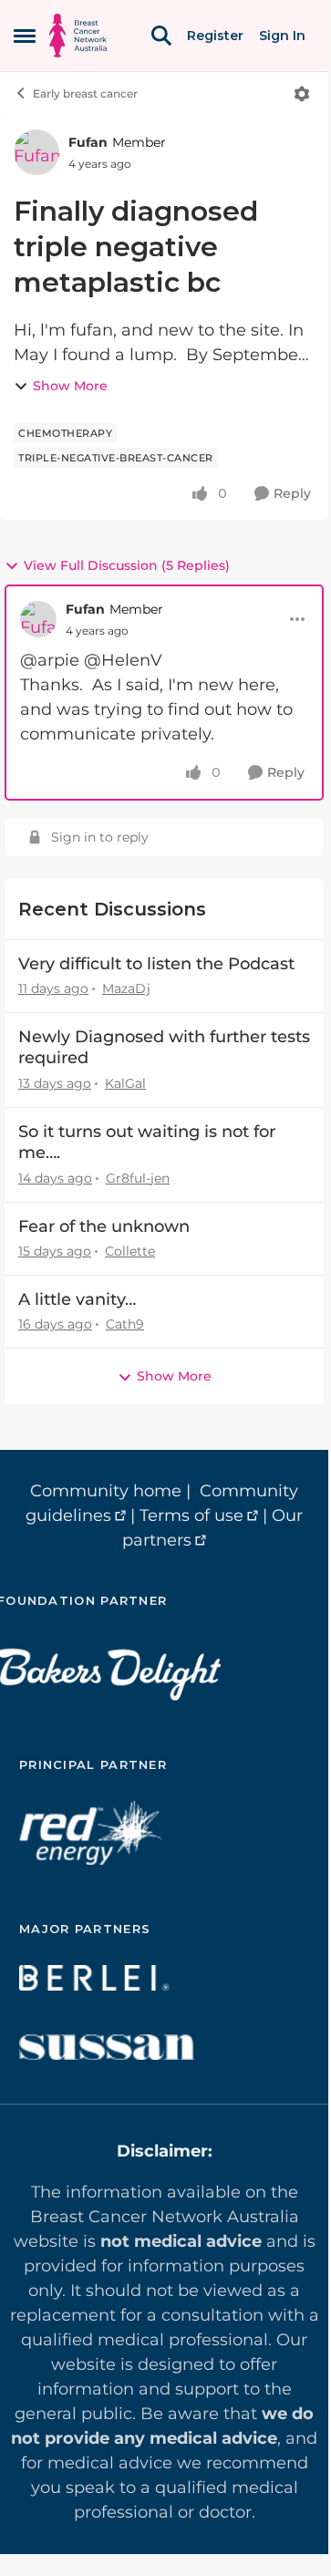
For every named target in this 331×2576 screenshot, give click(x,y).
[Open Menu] (302, 94)
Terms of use (191, 1516)
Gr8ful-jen (138, 1178)
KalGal (125, 1083)
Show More (70, 386)
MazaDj (126, 988)
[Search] (161, 36)
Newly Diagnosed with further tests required (164, 1047)
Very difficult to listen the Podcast (156, 964)
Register (215, 36)
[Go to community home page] (78, 36)
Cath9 (125, 1324)
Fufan (88, 142)
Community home (106, 1491)
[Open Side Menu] (25, 36)
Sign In (282, 36)
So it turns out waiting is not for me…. (147, 1142)
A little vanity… (77, 1299)
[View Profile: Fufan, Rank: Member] (36, 152)
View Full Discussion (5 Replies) (127, 565)
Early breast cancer (85, 93)
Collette (130, 1251)
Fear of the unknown (104, 1226)
